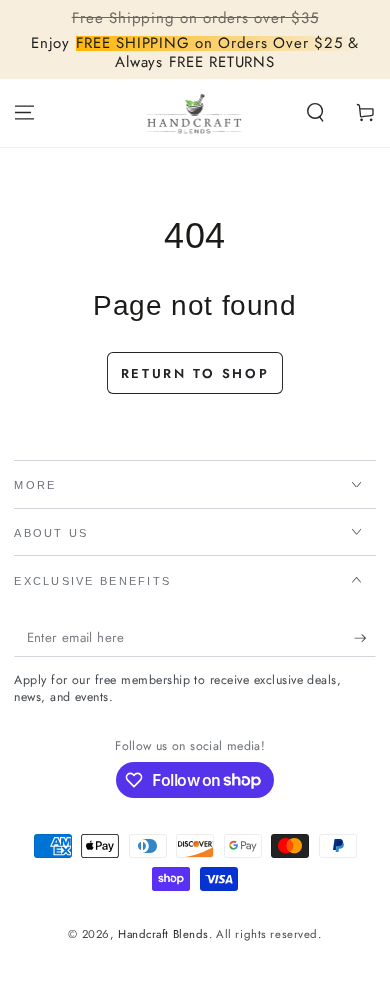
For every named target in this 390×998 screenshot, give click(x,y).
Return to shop (195, 373)
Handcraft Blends (163, 934)
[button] (315, 113)
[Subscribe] (365, 638)
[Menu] (24, 113)
